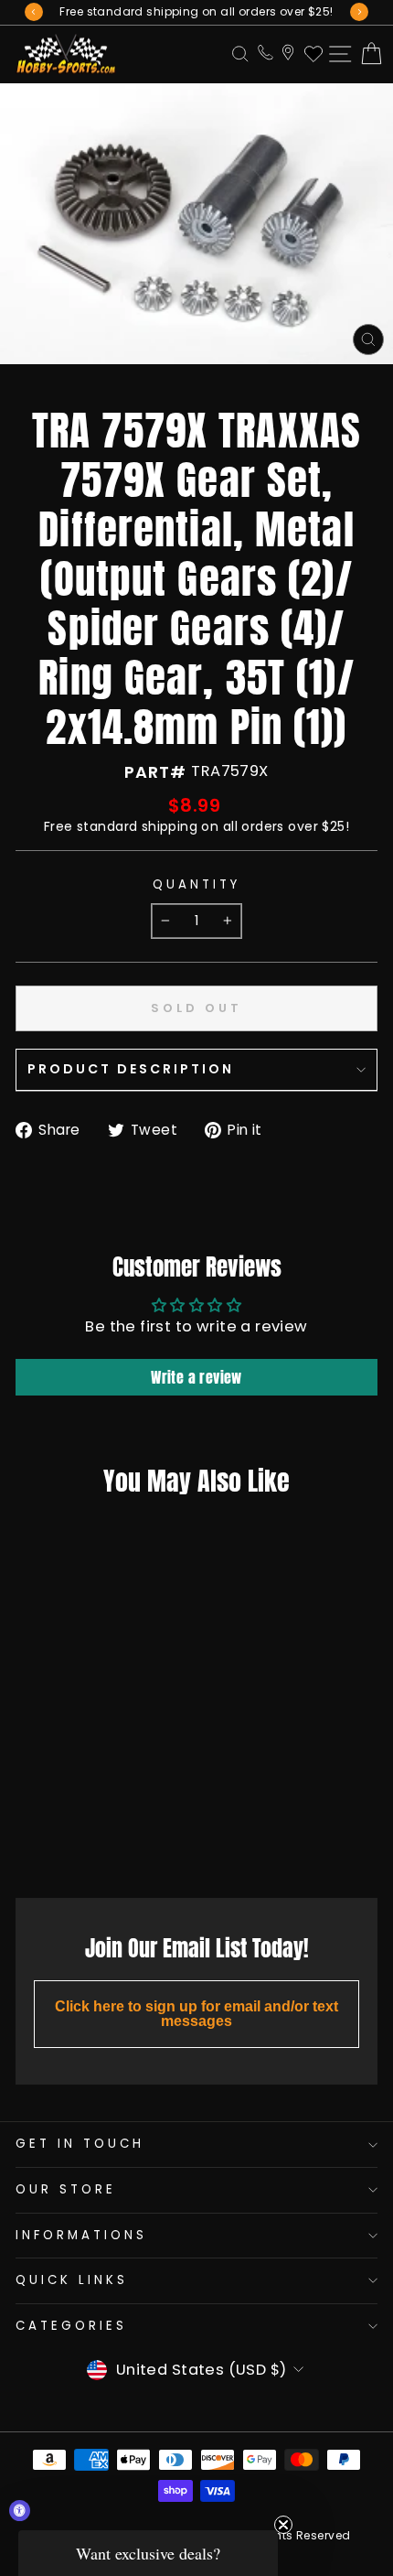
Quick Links (72, 2280)
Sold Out (82, 1843)
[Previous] (34, 12)
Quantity (196, 885)
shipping (170, 826)
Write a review (196, 1377)
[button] (148, 2553)
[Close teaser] (283, 2525)
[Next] (359, 12)
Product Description (131, 1069)
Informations (81, 2235)
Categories (71, 2326)
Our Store (66, 2189)
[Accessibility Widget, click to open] (20, 2511)
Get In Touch (80, 2144)
